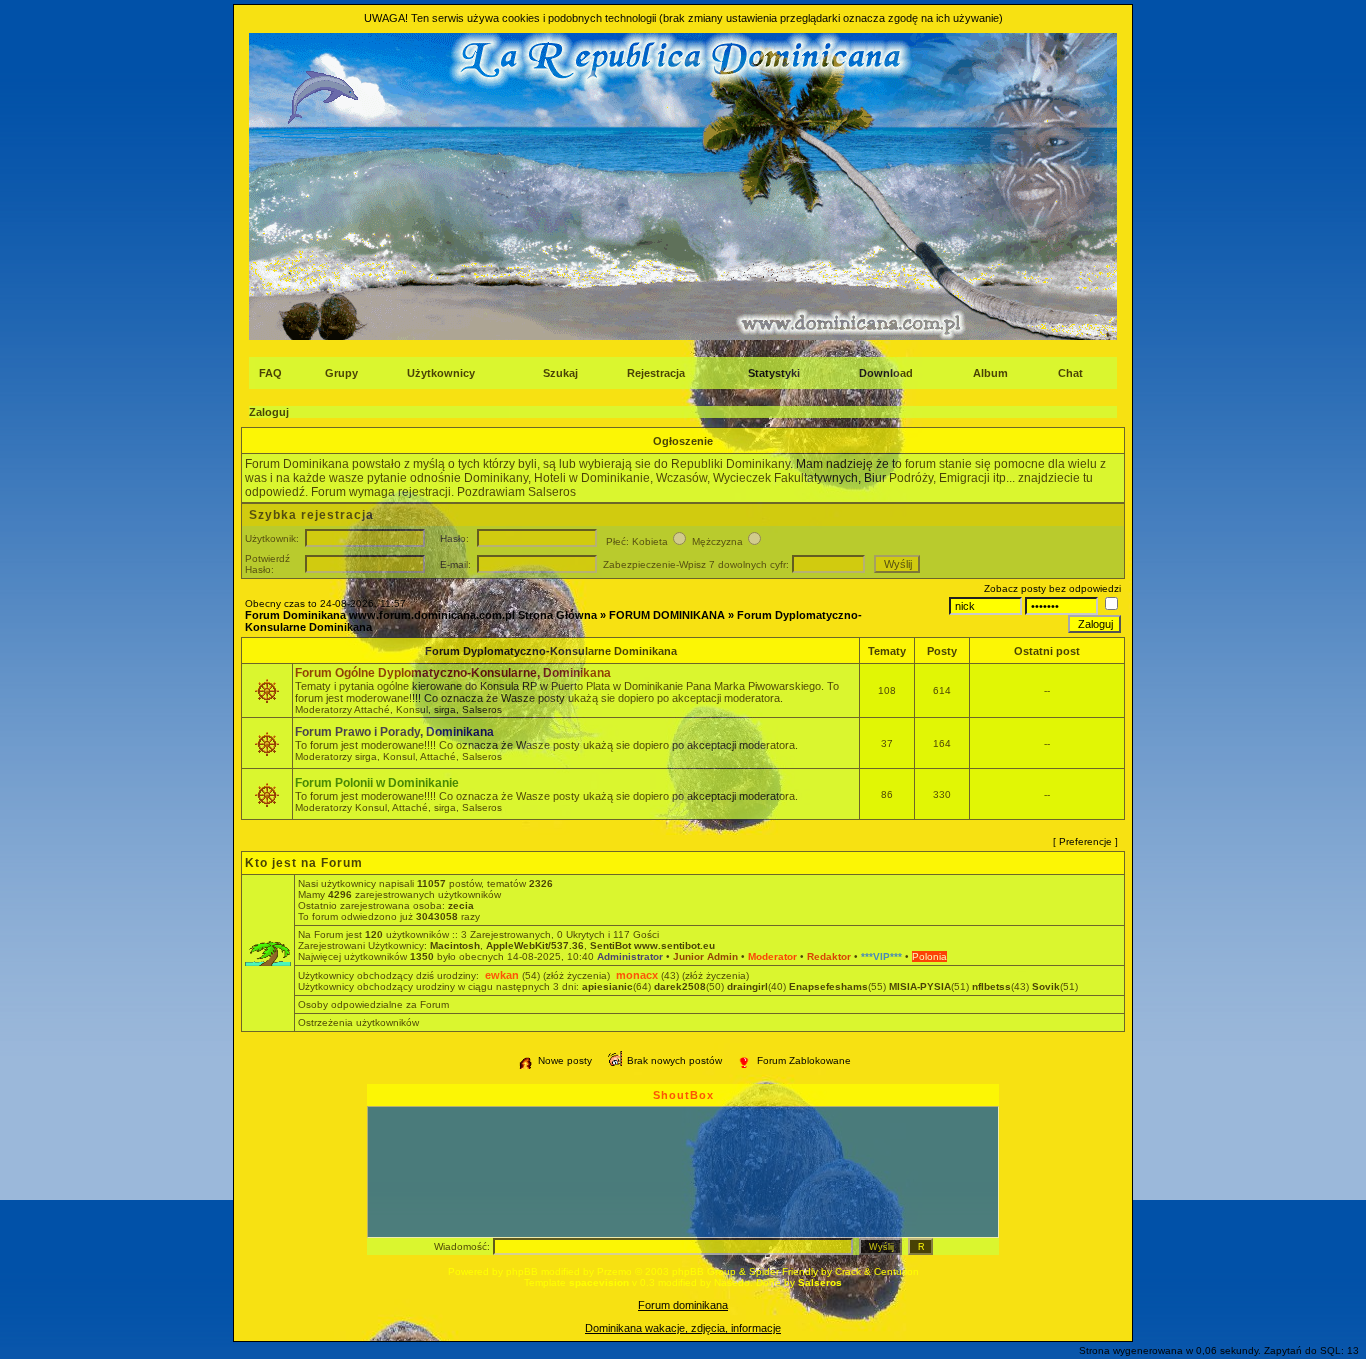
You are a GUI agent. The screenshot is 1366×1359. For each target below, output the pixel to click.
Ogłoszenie (683, 441)
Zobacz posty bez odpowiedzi (1052, 588)
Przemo (614, 1271)
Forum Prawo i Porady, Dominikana (394, 732)
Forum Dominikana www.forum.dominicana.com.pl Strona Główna (421, 615)
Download (886, 373)
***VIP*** (881, 956)
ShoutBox (683, 1095)
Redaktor (829, 956)
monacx (637, 975)
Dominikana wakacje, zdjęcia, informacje (683, 1328)
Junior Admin (705, 956)
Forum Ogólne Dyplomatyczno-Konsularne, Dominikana (453, 673)
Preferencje (1085, 841)
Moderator (772, 956)
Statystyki (774, 373)
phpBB (522, 1271)
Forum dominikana (683, 1305)
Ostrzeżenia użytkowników (358, 1022)
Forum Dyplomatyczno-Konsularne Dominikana (551, 651)
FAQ (270, 373)
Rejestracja (656, 373)
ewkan (502, 975)
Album (990, 373)
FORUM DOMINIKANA (667, 615)
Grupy (341, 373)
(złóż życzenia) (576, 975)
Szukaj (560, 373)
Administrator (630, 956)
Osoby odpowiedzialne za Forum (373, 1004)
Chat (1070, 373)
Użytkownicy (441, 373)
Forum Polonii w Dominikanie (377, 783)
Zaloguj (269, 412)
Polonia (929, 956)
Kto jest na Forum (304, 863)
